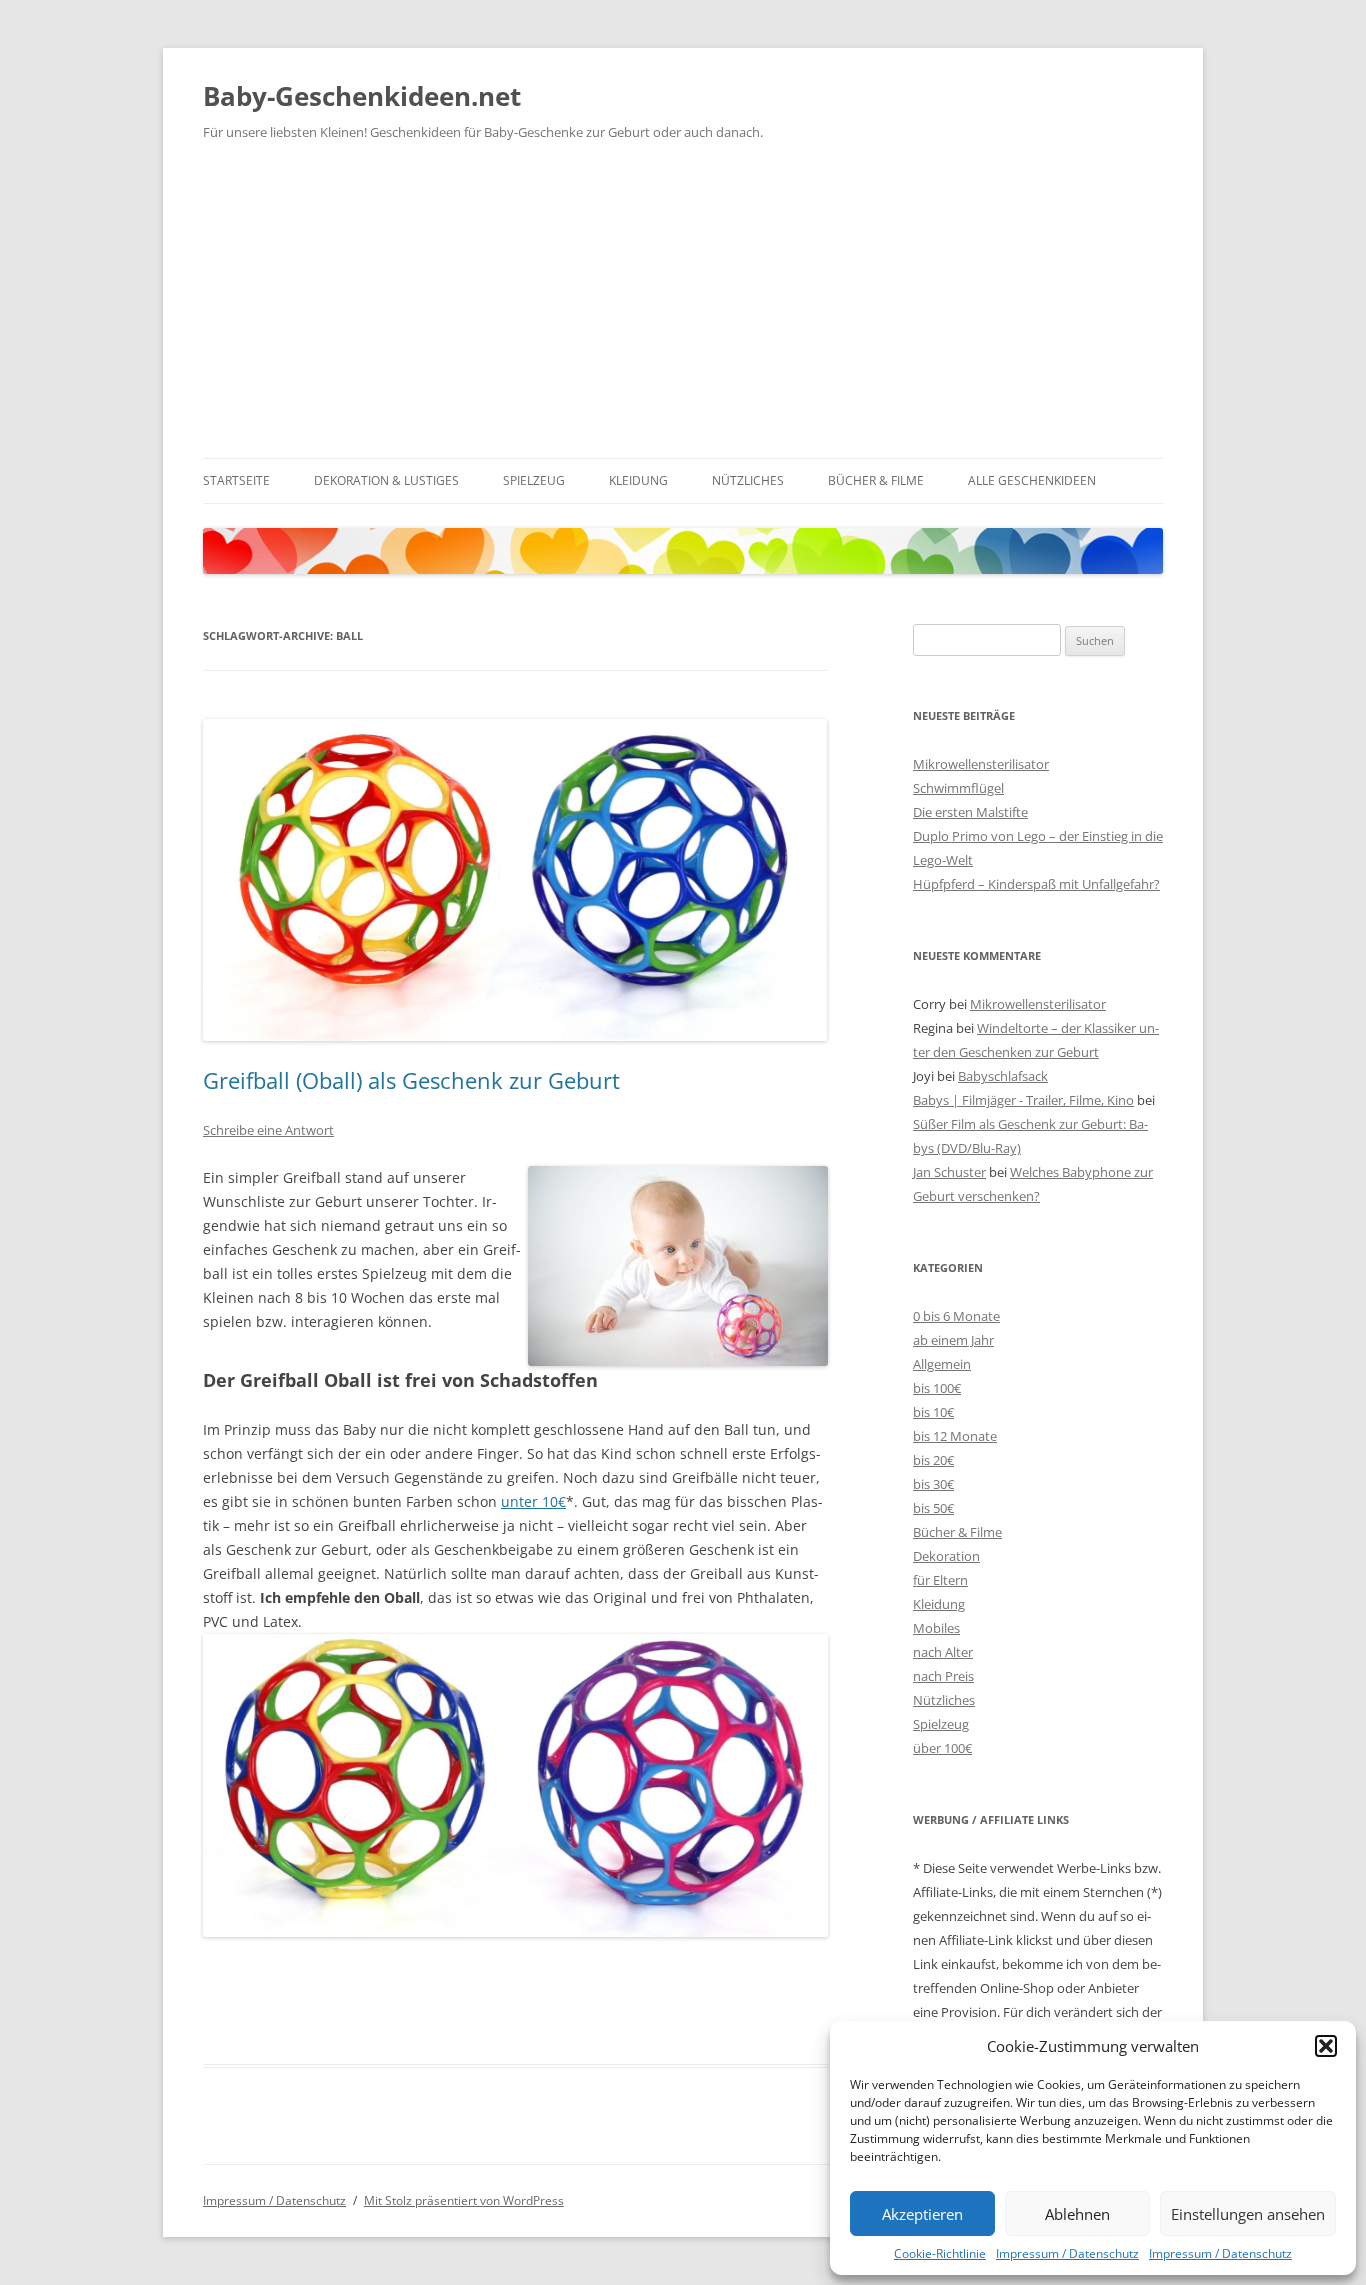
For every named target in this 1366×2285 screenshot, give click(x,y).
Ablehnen (1077, 2214)
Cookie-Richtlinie (940, 2253)
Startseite (236, 480)
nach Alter (943, 1652)
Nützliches (748, 480)
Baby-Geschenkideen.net (362, 96)
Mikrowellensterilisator (981, 764)
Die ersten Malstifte (970, 812)
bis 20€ (933, 1460)
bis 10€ (933, 1412)
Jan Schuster (949, 1172)
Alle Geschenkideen (1032, 480)
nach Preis (943, 1676)
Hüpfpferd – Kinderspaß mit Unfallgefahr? (1036, 884)
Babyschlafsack (1003, 1076)
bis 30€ (933, 1484)
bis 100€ (937, 1388)
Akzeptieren (922, 2214)
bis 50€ (933, 1508)
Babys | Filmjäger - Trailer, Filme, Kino (1023, 1100)
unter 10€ (533, 1501)
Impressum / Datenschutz (1067, 2253)
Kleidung (638, 480)
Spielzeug (534, 480)
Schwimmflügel (958, 788)
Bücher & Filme (876, 480)
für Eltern (940, 1580)
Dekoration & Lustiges (386, 480)
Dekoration (946, 1556)
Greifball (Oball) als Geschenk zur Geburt (411, 1080)
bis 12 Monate (955, 1436)
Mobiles (936, 1628)
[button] (1326, 2046)
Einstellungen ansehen (1248, 2214)
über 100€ (942, 1748)
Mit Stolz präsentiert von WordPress (464, 2200)
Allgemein (942, 1364)
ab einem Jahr (953, 1340)
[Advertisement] (683, 308)
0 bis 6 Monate (956, 1316)
